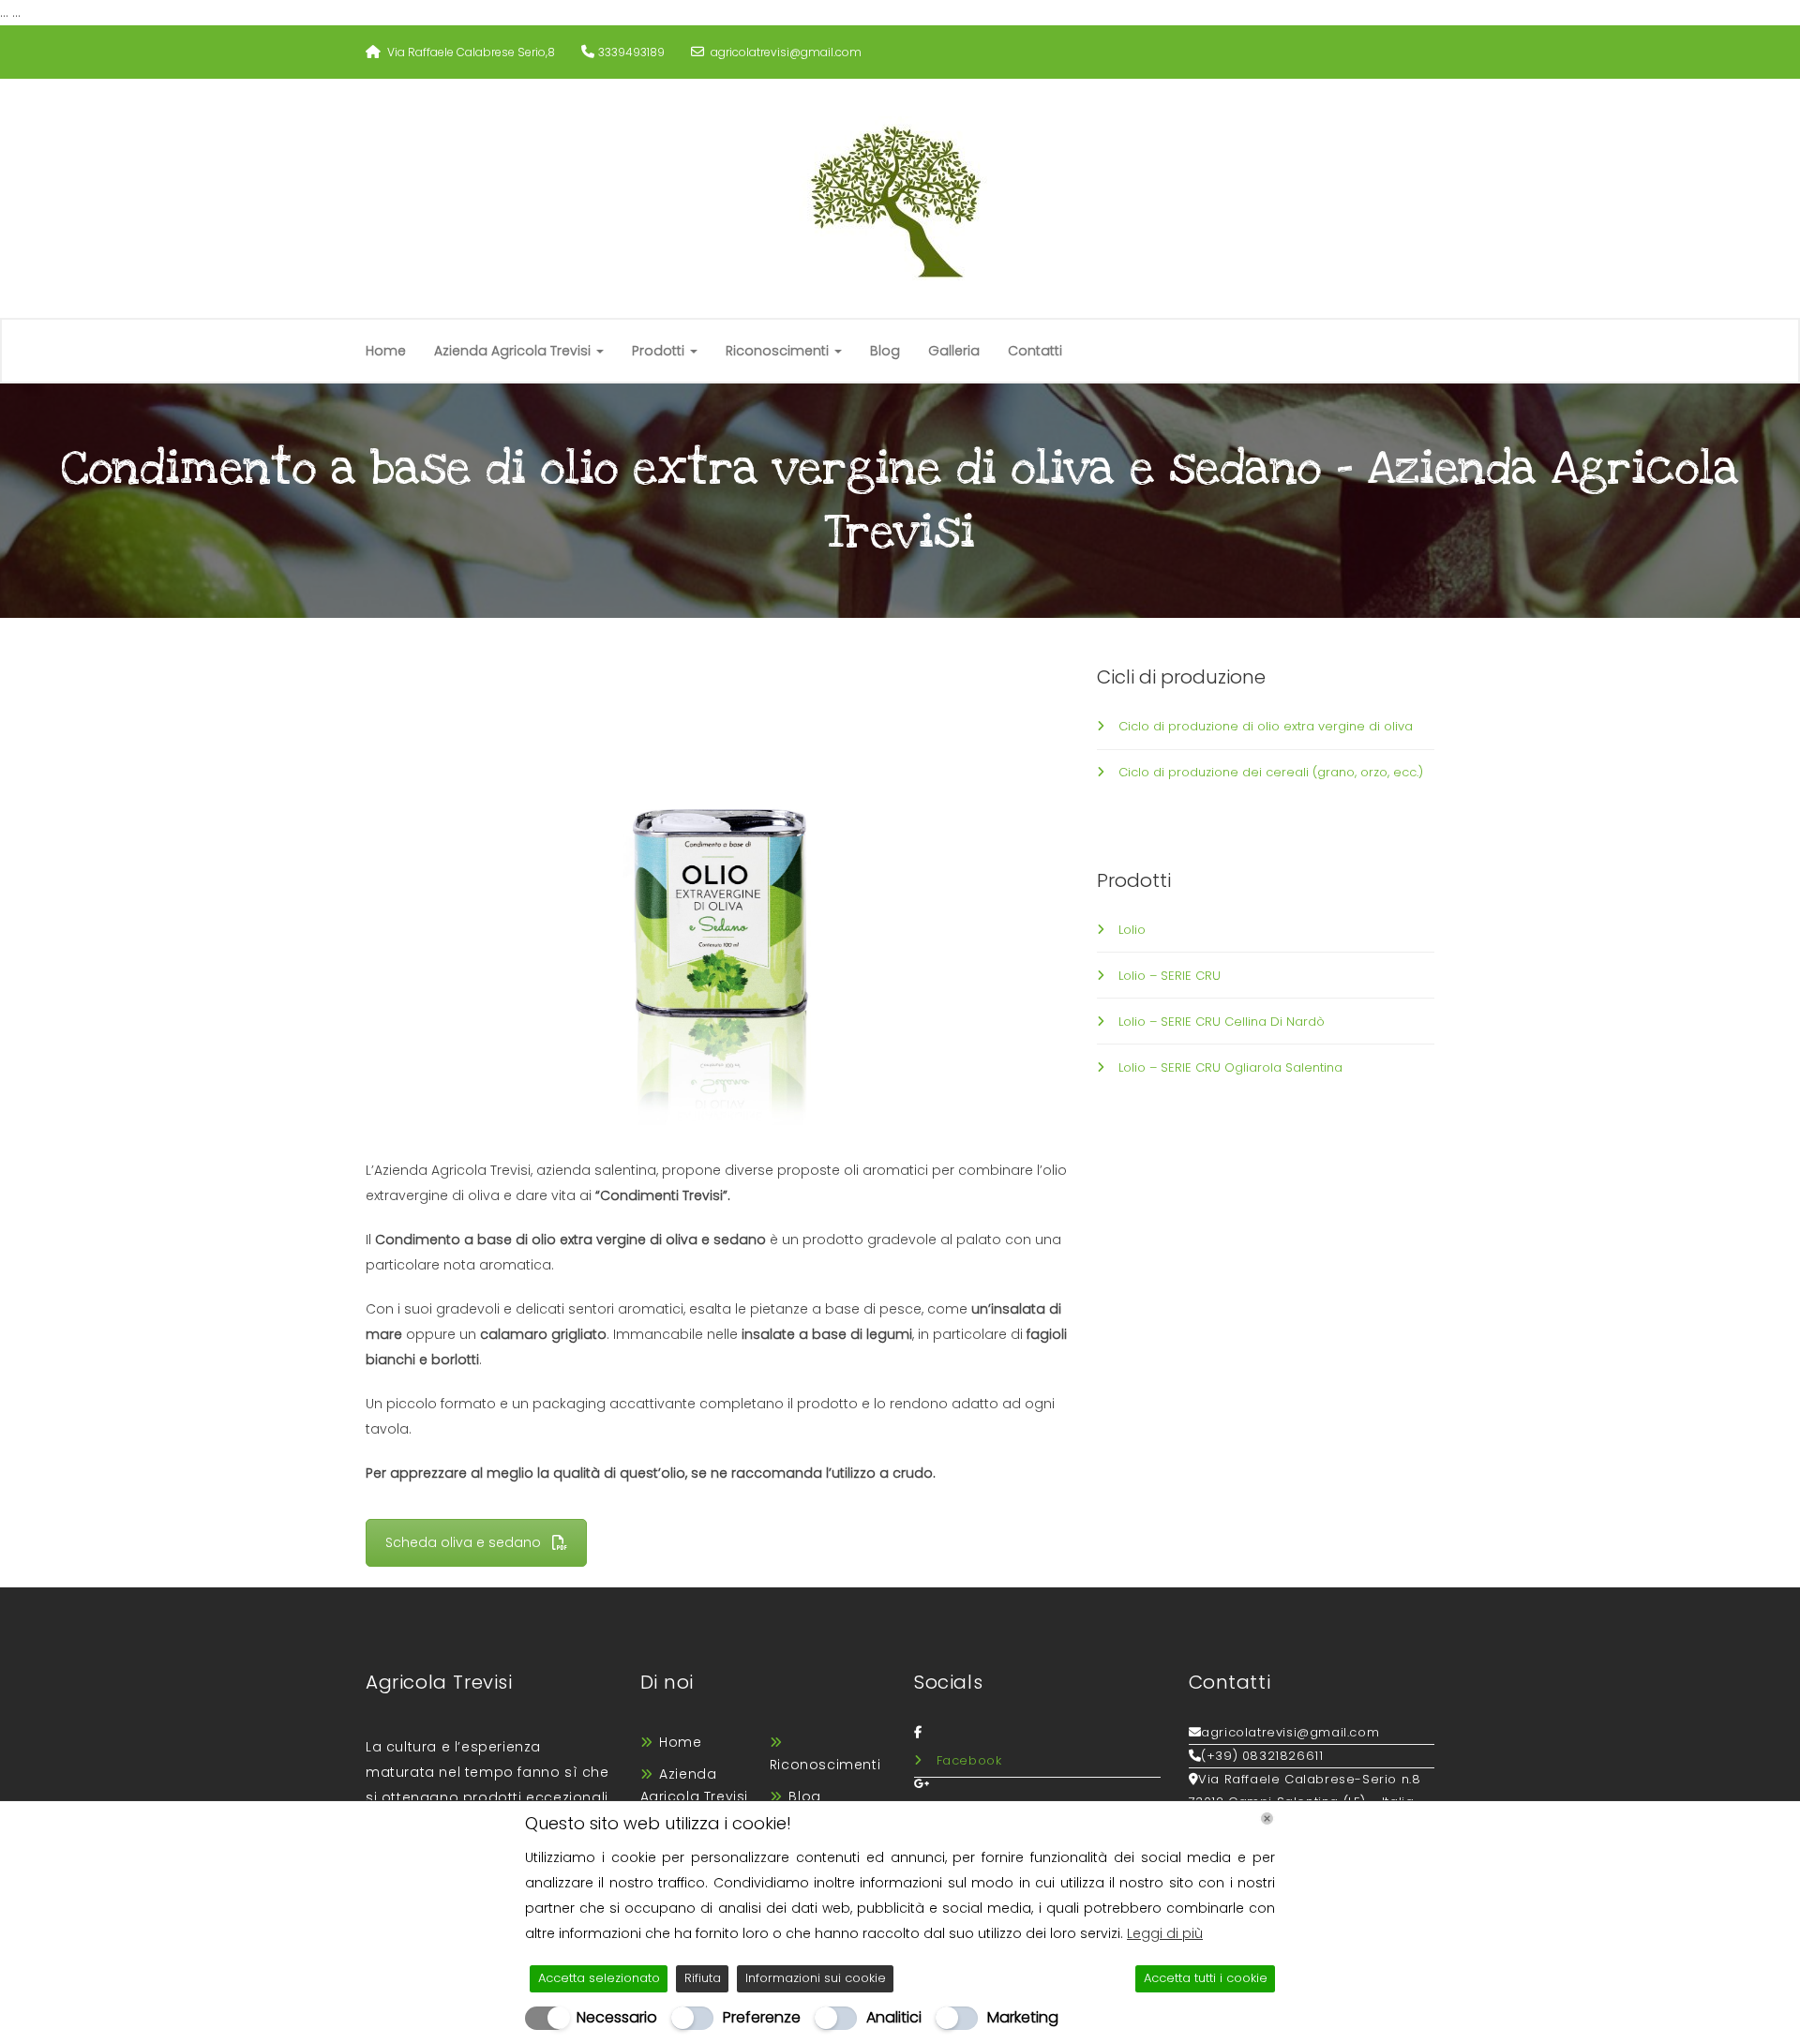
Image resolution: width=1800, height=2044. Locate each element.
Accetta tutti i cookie (1206, 1978)
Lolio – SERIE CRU (1170, 976)
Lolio (1132, 930)
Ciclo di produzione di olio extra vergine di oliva (1266, 726)
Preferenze (762, 2017)
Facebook (969, 1760)
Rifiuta (703, 1978)
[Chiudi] (1267, 1819)
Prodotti (660, 351)
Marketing (1023, 2017)
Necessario (617, 2017)
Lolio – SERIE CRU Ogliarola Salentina (1230, 1067)
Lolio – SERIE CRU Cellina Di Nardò (1222, 1022)
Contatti (1035, 351)
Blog (885, 351)
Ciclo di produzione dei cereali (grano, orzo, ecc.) (1271, 772)
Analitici (894, 2017)
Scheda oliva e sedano (463, 1542)
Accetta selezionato (599, 1978)
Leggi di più (1165, 1933)
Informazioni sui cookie (816, 1978)
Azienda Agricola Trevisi (514, 351)
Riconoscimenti (779, 351)
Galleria (954, 351)
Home (386, 351)
